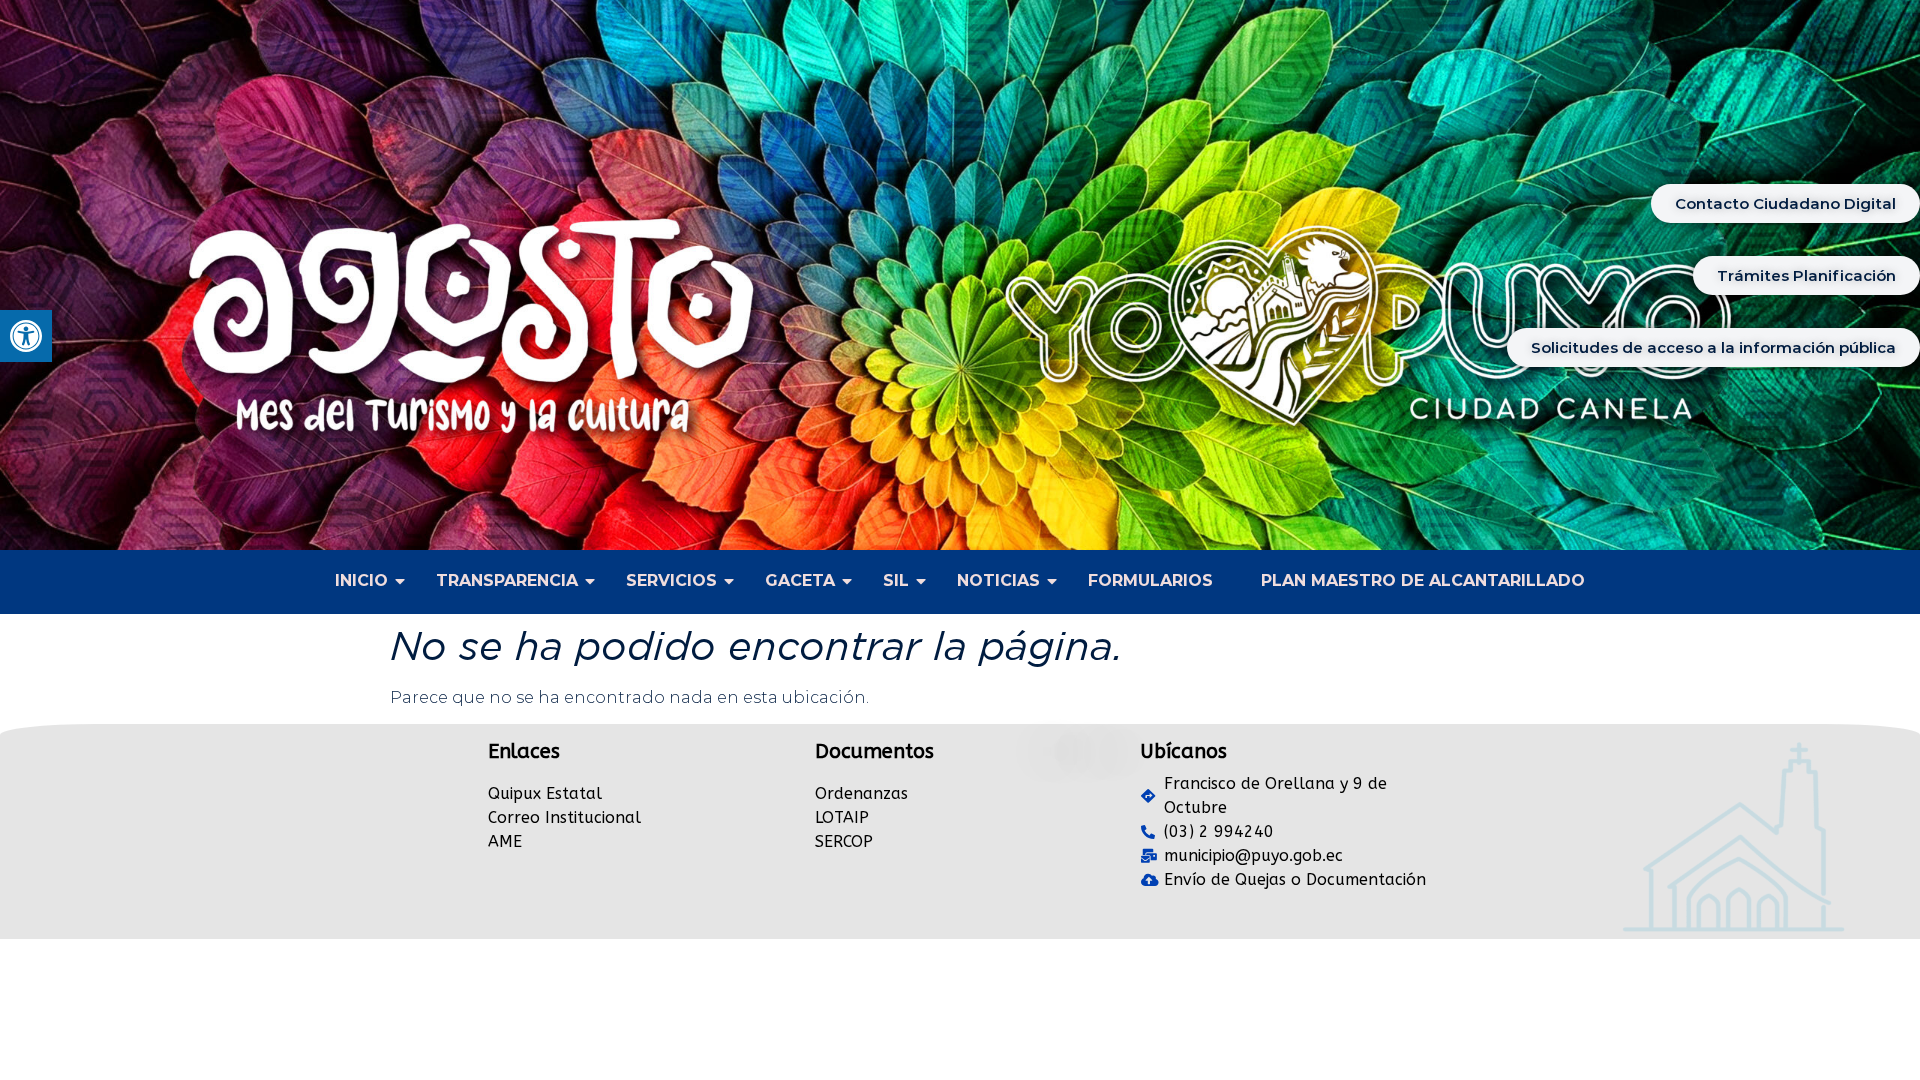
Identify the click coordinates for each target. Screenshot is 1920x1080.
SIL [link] (896, 580)
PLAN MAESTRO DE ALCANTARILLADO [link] (1423, 580)
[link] (26, 336)
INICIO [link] (361, 580)
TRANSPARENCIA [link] (507, 580)
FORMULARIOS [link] (1150, 580)
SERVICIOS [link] (671, 580)
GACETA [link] (800, 580)
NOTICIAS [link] (998, 580)
